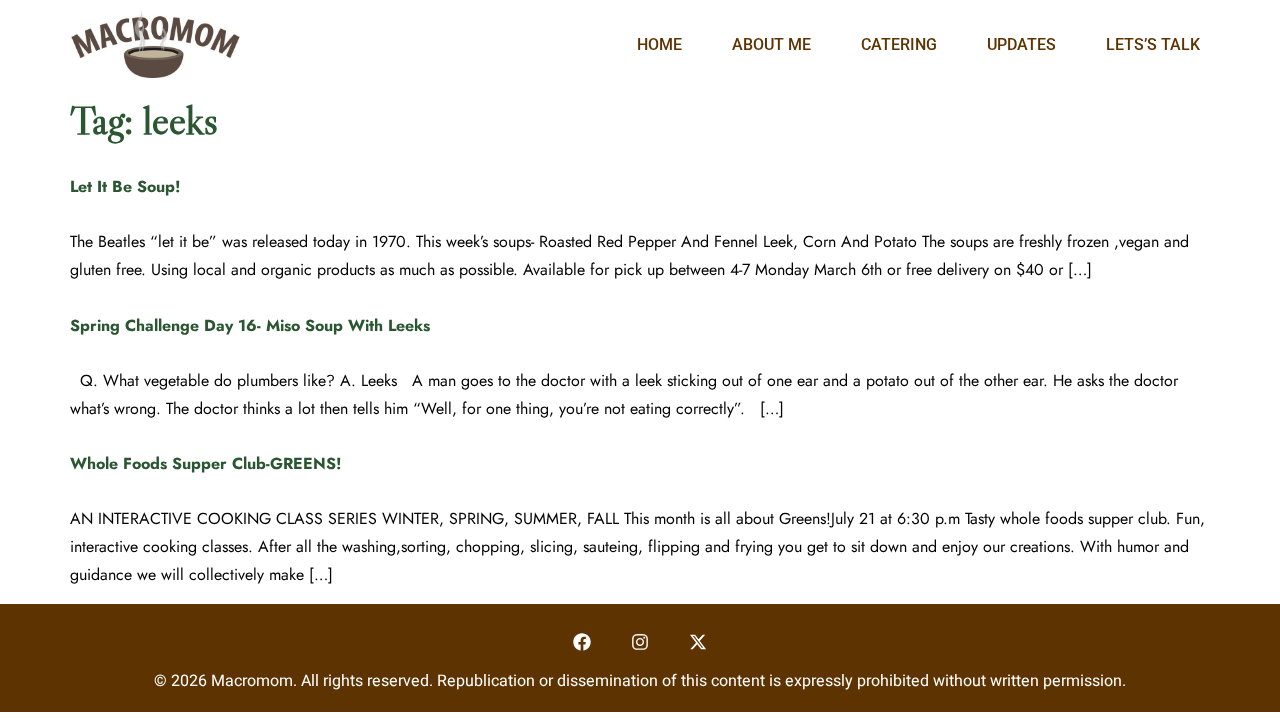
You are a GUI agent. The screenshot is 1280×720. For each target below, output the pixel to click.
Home (659, 44)
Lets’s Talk (1153, 44)
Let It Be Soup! (125, 186)
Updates (1021, 44)
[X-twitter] (697, 642)
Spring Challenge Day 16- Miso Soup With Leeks (250, 325)
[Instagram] (640, 642)
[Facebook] (582, 642)
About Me (771, 44)
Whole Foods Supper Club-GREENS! (206, 463)
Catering (899, 44)
